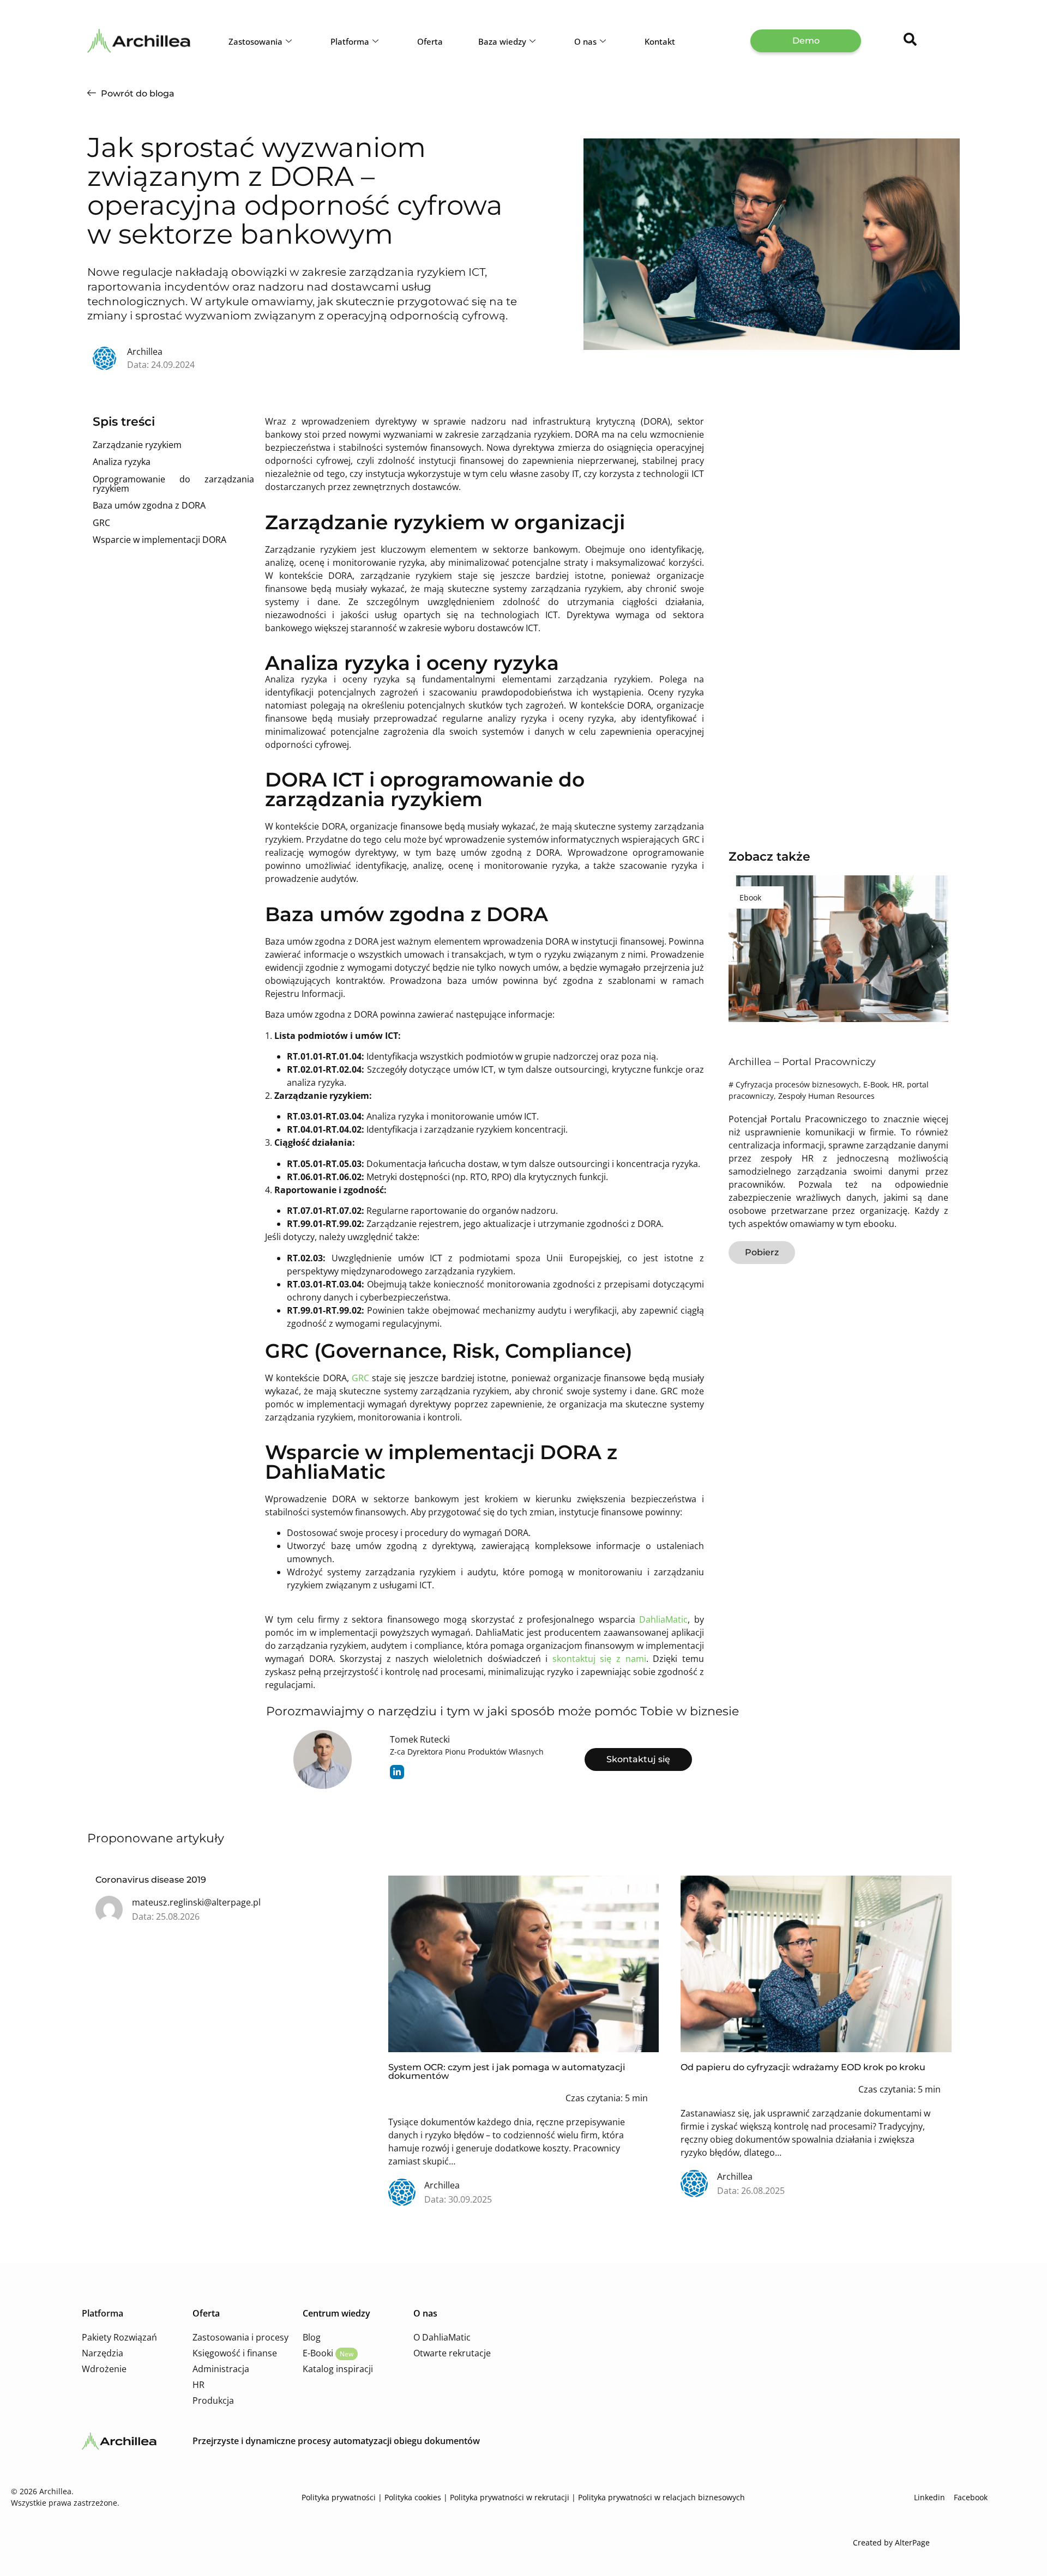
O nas (585, 41)
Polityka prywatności (339, 2497)
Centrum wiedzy (336, 2313)
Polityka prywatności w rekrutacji (510, 2497)
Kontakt (660, 41)
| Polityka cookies (408, 2497)
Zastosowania (255, 41)
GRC (101, 523)
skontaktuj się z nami (599, 1659)
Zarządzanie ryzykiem (137, 445)
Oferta (430, 41)
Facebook (970, 2497)
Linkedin (931, 2497)
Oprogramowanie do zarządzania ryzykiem (173, 484)
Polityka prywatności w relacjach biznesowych (661, 2497)
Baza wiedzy (502, 41)
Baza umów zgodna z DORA (149, 505)
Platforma (350, 41)
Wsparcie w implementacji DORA (160, 540)
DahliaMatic (663, 1619)
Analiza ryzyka (122, 462)
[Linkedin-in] (397, 1772)
